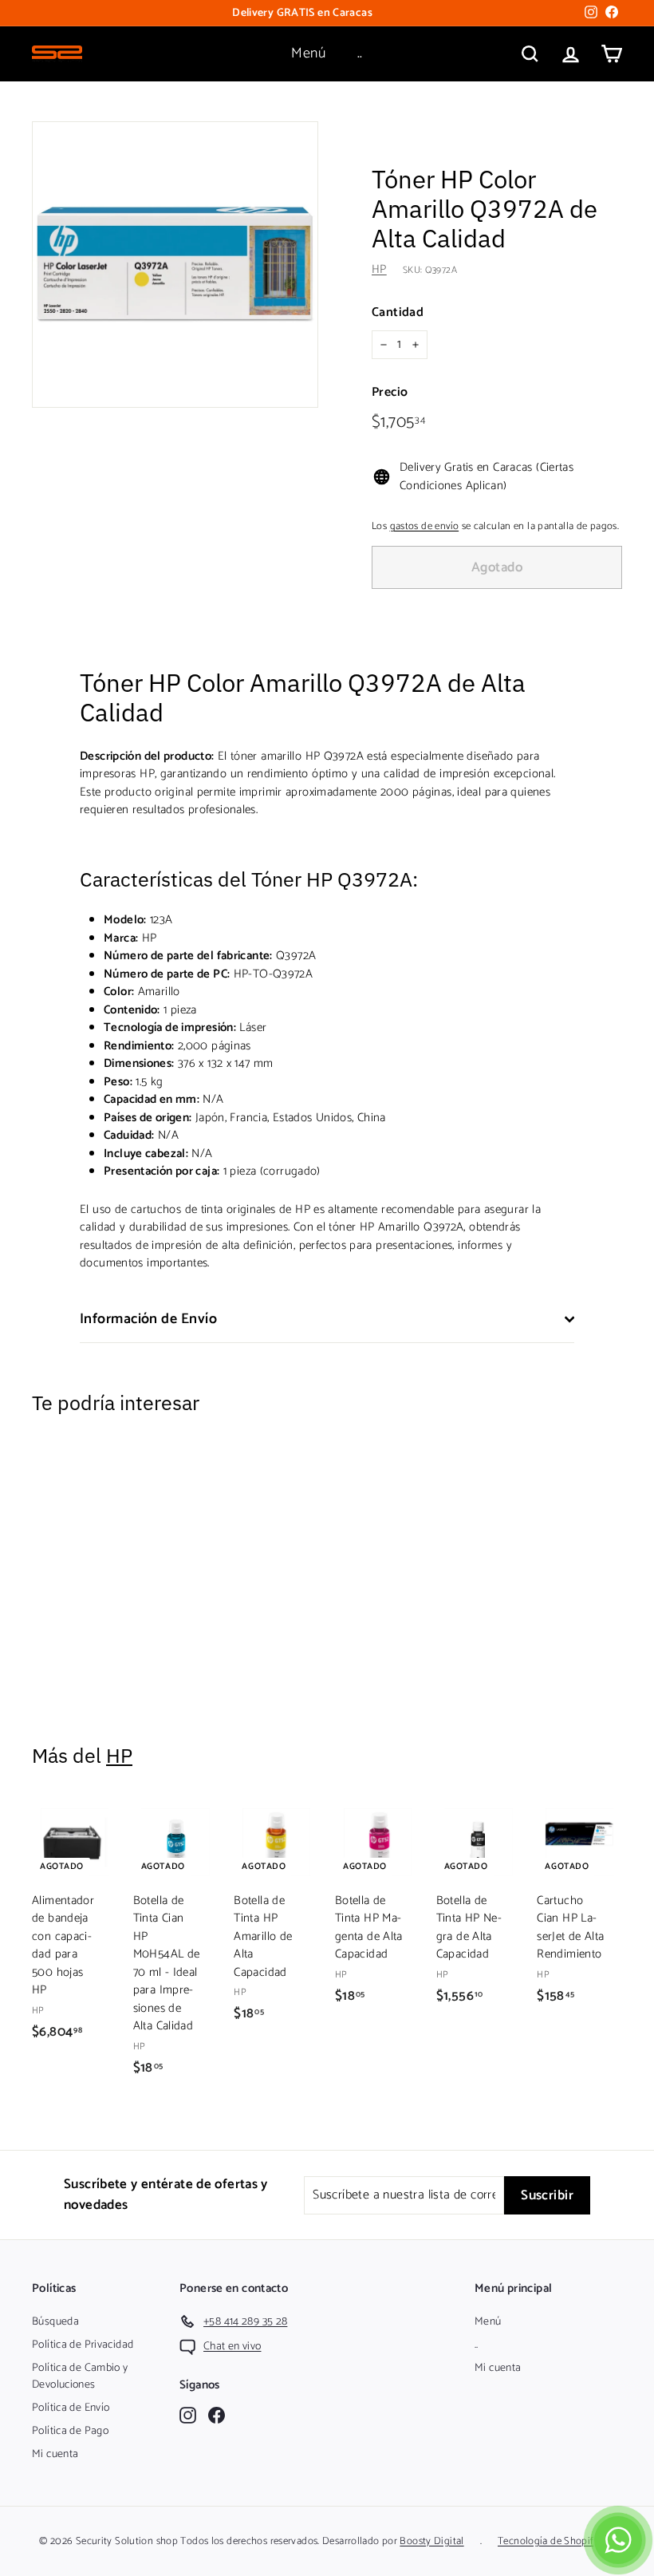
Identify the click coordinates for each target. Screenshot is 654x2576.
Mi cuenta (55, 2454)
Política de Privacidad (83, 2345)
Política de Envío (71, 2408)
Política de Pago (70, 2431)
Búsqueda (55, 2322)
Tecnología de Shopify (548, 2541)
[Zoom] (175, 265)
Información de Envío (148, 1319)
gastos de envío (425, 526)
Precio (390, 393)
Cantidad (398, 313)
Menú (308, 53)
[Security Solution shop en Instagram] (188, 2414)
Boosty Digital (431, 2541)
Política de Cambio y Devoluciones (80, 2376)
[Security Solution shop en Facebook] (217, 2414)
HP (379, 269)
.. (360, 53)
